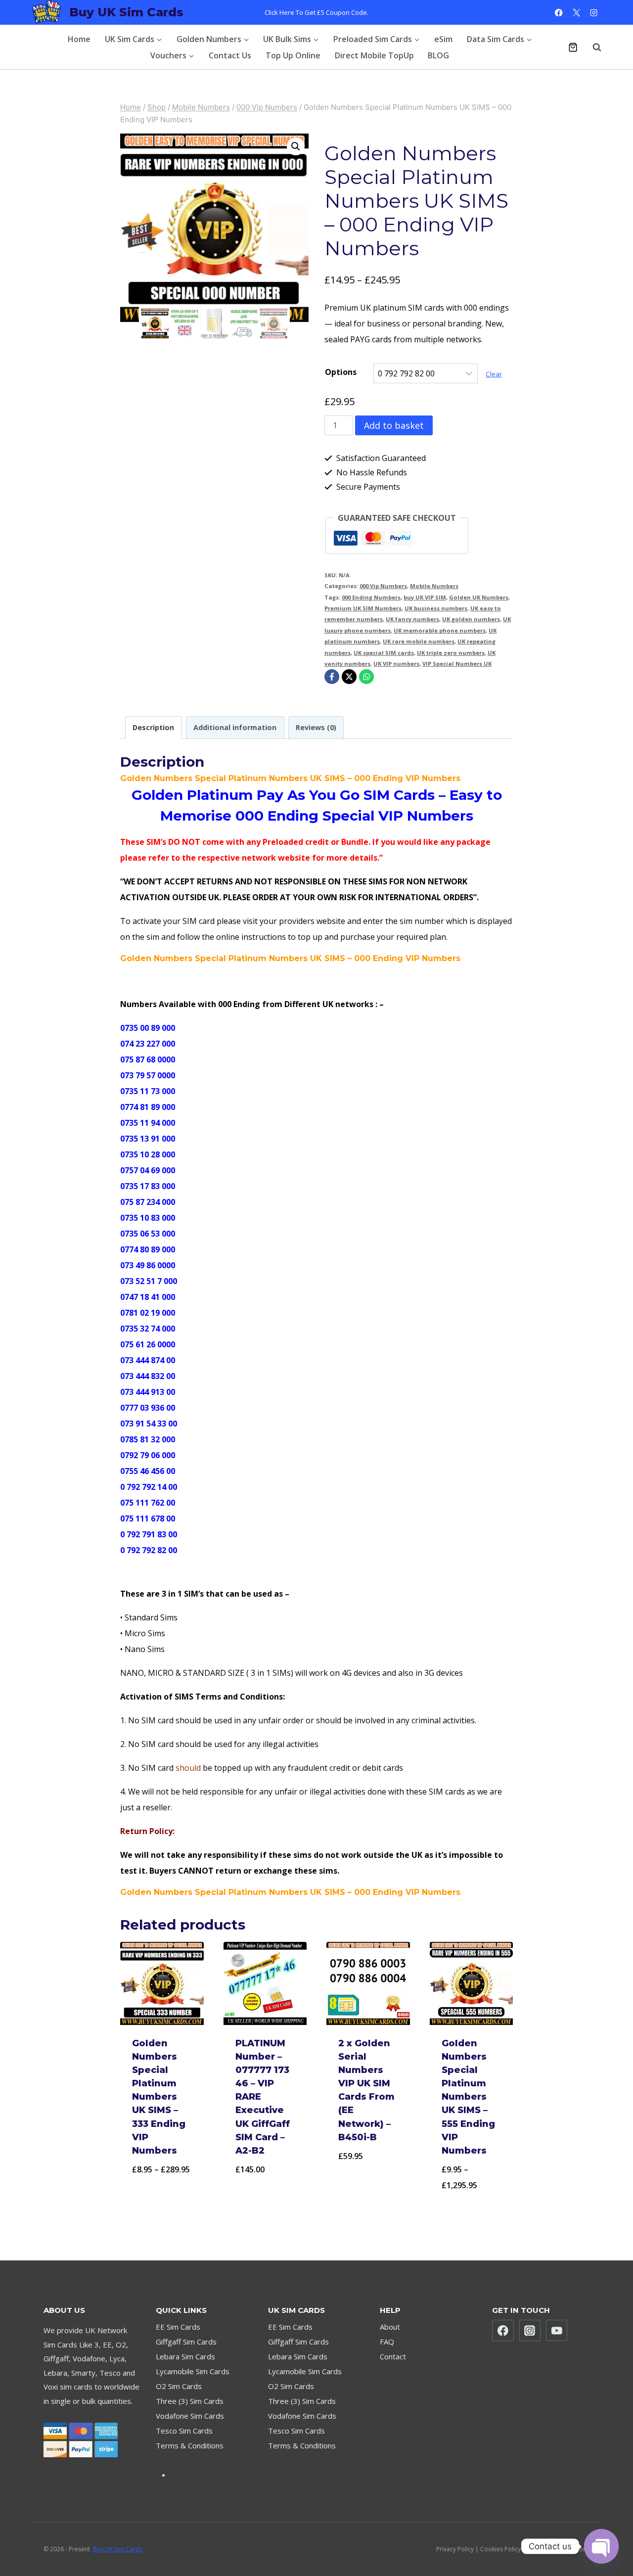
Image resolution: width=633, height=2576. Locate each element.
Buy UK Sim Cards (118, 2549)
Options (341, 372)
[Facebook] (559, 13)
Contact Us (230, 55)
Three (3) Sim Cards (190, 2401)
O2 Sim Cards (179, 2386)
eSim (443, 39)
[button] (296, 146)
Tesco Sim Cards (184, 2431)
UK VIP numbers (396, 664)
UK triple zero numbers (451, 653)
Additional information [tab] (235, 727)
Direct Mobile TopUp (374, 55)
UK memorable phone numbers (440, 630)
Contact (393, 2356)
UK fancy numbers (412, 619)
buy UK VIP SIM (425, 597)
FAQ (387, 2342)
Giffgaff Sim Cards (186, 2342)
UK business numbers (436, 608)
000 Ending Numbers (371, 597)
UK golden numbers (471, 619)
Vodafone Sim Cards (190, 2416)
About (390, 2327)
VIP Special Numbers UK (457, 664)
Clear (494, 374)
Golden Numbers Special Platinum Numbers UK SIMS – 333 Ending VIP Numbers (159, 2097)
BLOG (438, 55)
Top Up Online (293, 55)
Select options (162, 2195)
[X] (576, 13)
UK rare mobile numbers (419, 641)
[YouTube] (557, 2331)
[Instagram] (594, 13)
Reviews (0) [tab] (316, 727)
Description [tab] (153, 727)
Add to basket (394, 425)
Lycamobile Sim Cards (193, 2371)
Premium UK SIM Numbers (363, 608)
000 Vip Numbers (383, 586)
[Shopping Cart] (573, 47)
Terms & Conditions (190, 2445)
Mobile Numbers (434, 586)
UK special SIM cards (384, 653)
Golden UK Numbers (479, 597)
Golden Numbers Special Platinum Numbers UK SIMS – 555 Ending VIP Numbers (468, 2097)
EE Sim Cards (178, 2327)
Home (79, 39)
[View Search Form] (592, 47)
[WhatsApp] (366, 677)
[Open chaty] (601, 2546)
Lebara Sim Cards (185, 2356)
